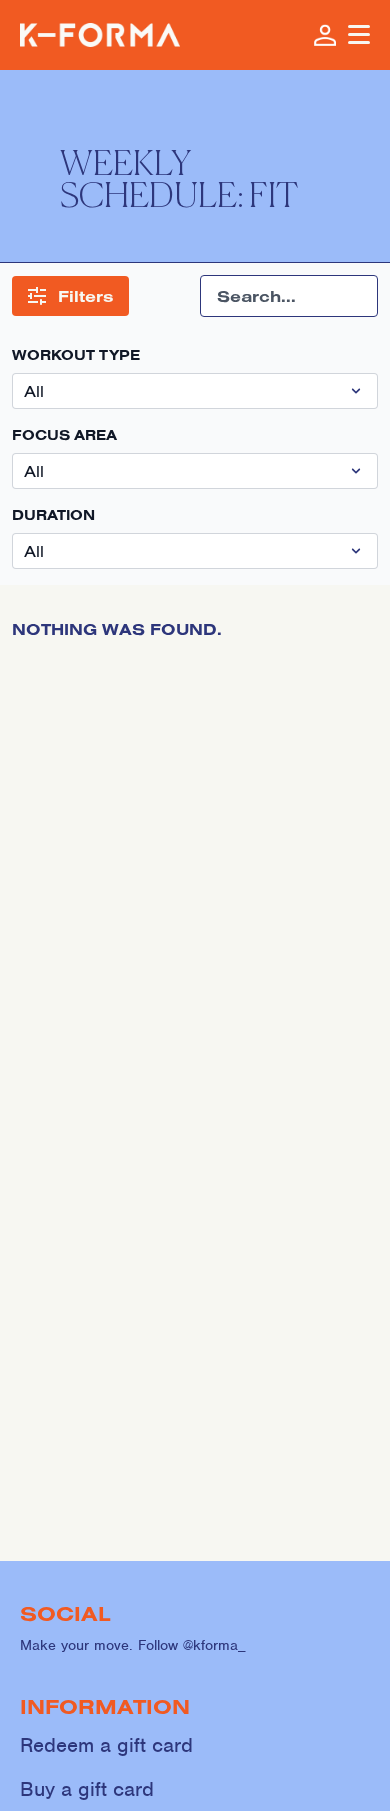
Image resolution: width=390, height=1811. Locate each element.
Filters (85, 296)
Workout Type (76, 355)
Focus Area (64, 435)
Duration (53, 515)
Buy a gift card (87, 1789)
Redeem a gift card (106, 1745)
